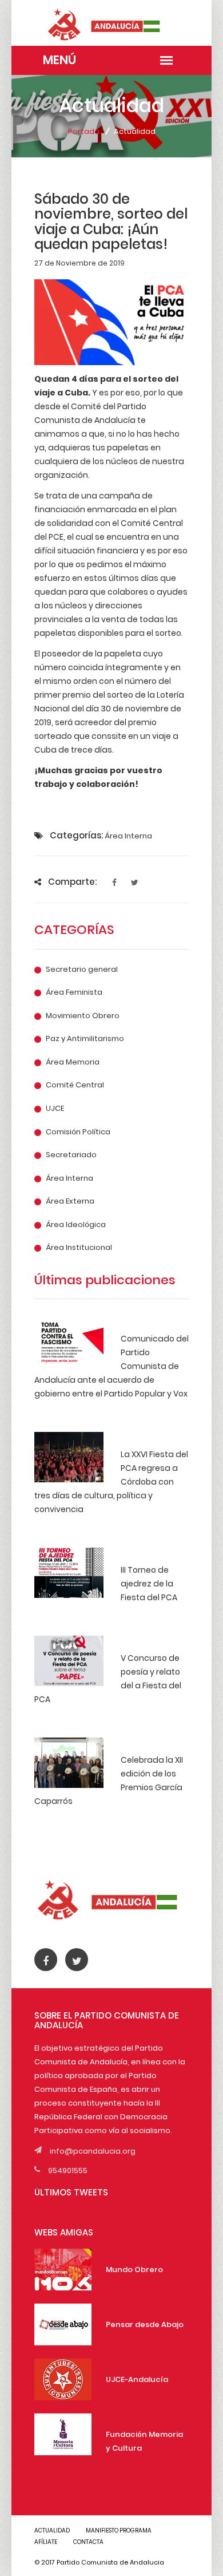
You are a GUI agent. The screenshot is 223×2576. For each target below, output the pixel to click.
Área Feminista (74, 992)
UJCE (55, 1109)
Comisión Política (78, 1132)
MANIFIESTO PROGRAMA (119, 2531)
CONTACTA (88, 2542)
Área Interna (69, 1178)
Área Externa (70, 1201)
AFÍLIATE (46, 2542)
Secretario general (82, 970)
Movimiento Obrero (83, 1016)
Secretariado (71, 1155)
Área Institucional (79, 1248)
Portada (84, 131)
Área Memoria (73, 1062)
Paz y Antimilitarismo (85, 1039)
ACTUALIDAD (52, 2531)
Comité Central (75, 1085)
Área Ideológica (76, 1225)
